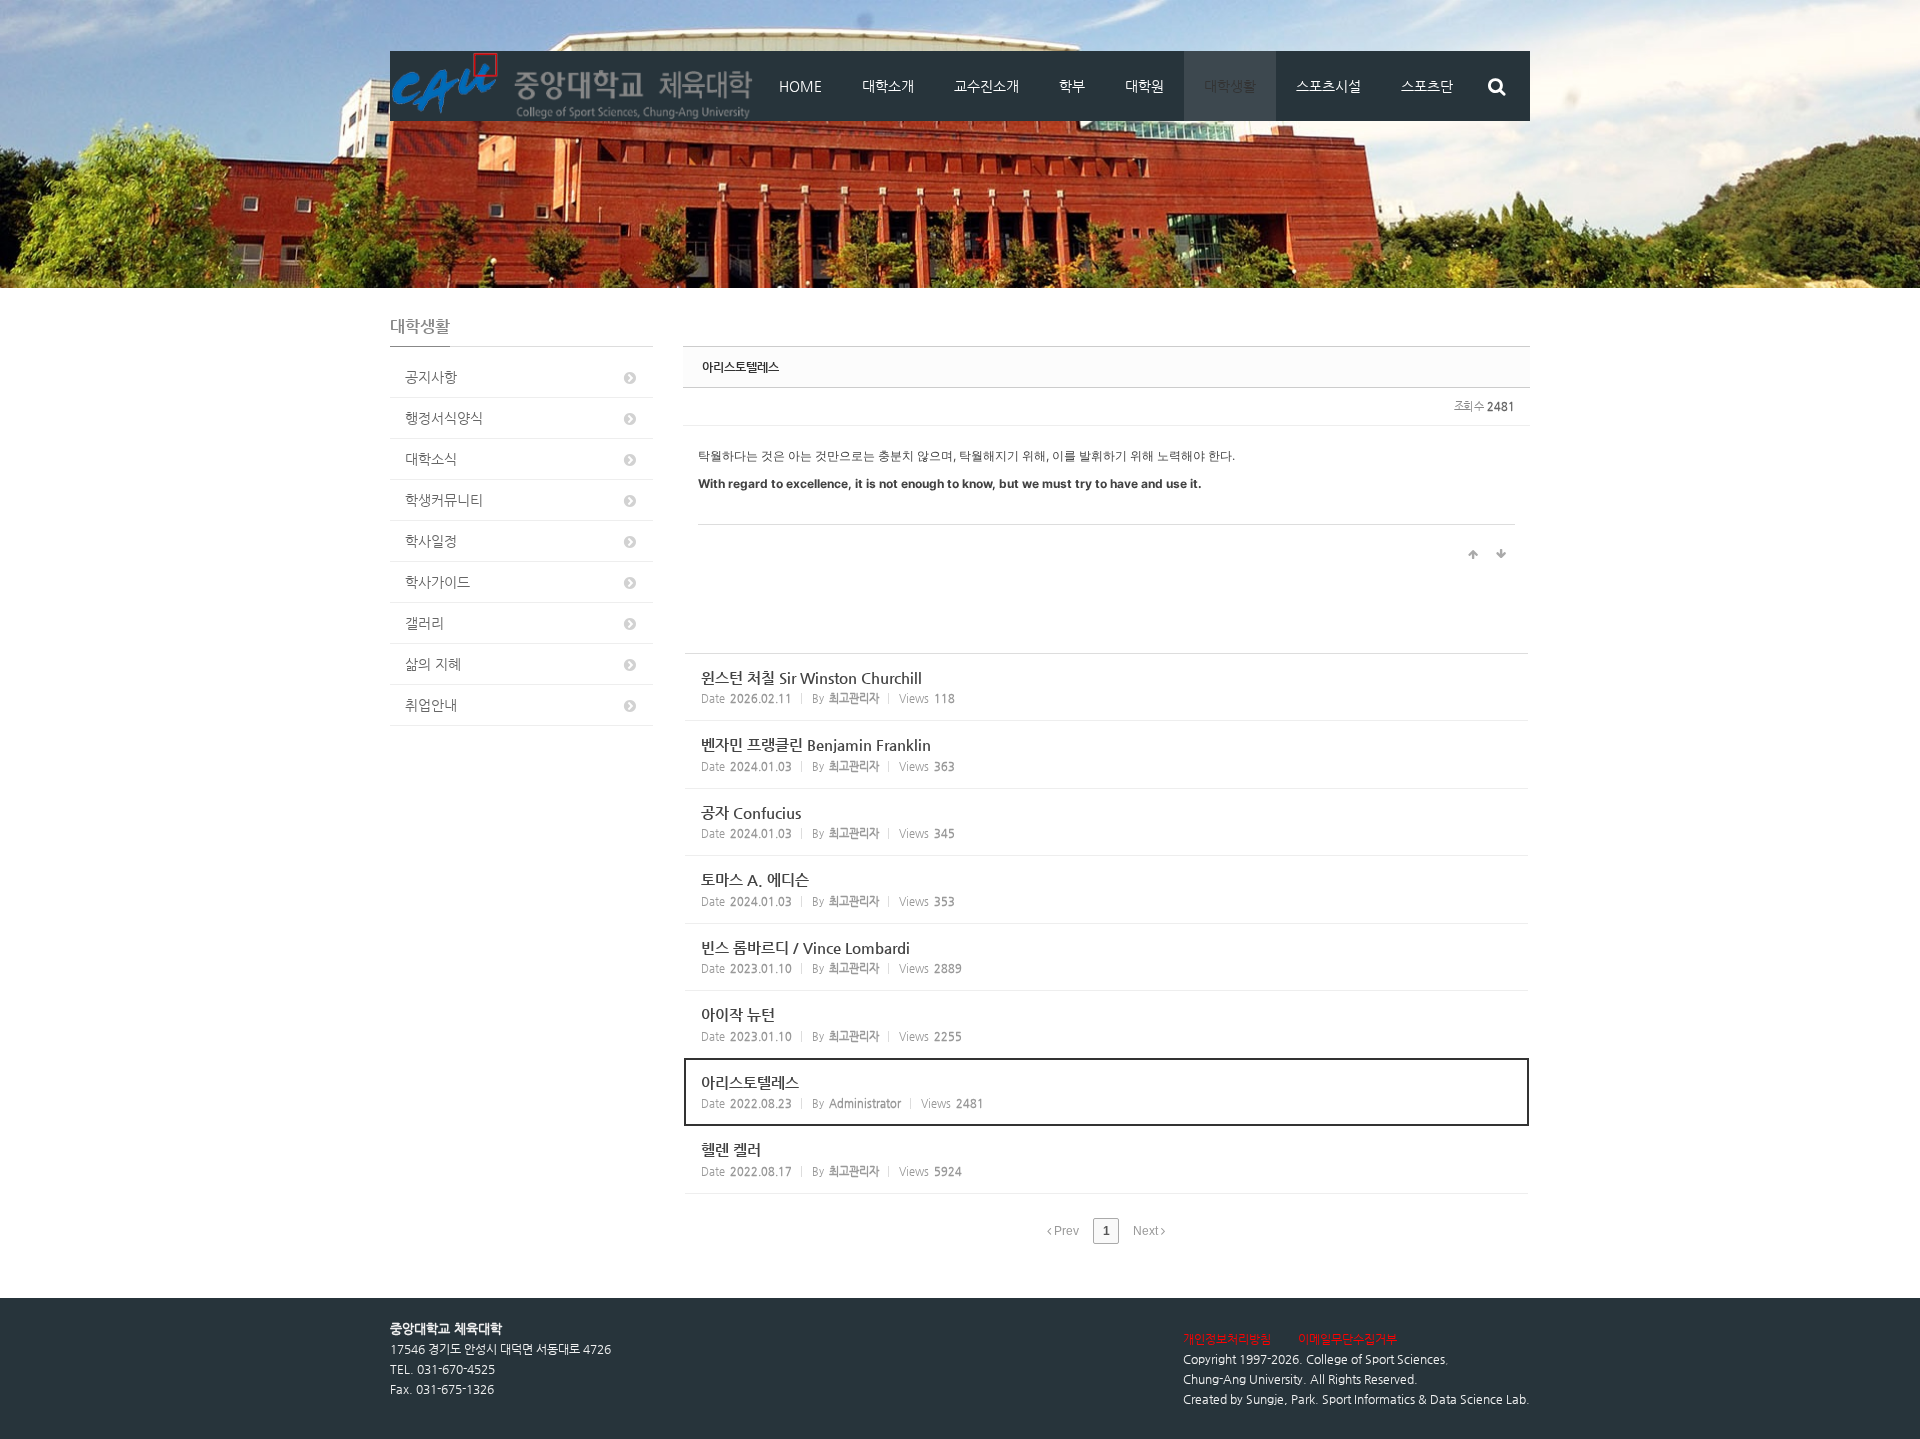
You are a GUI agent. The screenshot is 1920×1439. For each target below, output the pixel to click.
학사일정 (431, 541)
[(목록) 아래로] (1501, 555)
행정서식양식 (444, 418)
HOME (800, 86)
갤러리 (424, 623)
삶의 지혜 (433, 664)
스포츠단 (1427, 86)
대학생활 (1230, 86)
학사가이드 (437, 582)
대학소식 (431, 459)
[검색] (1496, 86)
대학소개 (888, 86)
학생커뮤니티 (444, 500)
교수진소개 (986, 86)
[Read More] (1107, 687)
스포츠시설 (1328, 86)
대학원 (1144, 86)
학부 (1072, 86)
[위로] (1473, 555)
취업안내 (431, 705)
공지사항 (431, 377)
